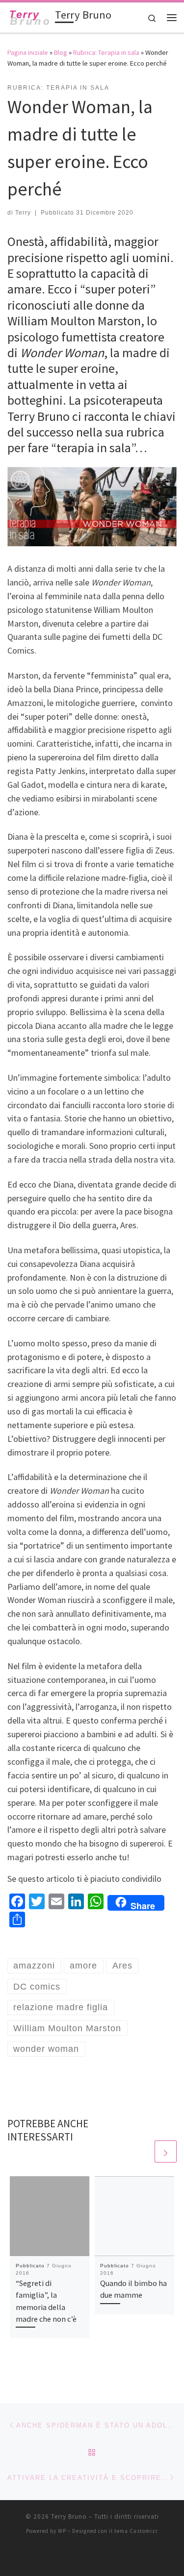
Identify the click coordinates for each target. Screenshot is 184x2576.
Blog (61, 52)
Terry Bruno (69, 2516)
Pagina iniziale (28, 52)
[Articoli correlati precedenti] (142, 2151)
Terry (23, 213)
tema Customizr (136, 2531)
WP (62, 2531)
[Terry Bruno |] (29, 16)
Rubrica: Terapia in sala (106, 52)
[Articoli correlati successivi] (166, 2151)
